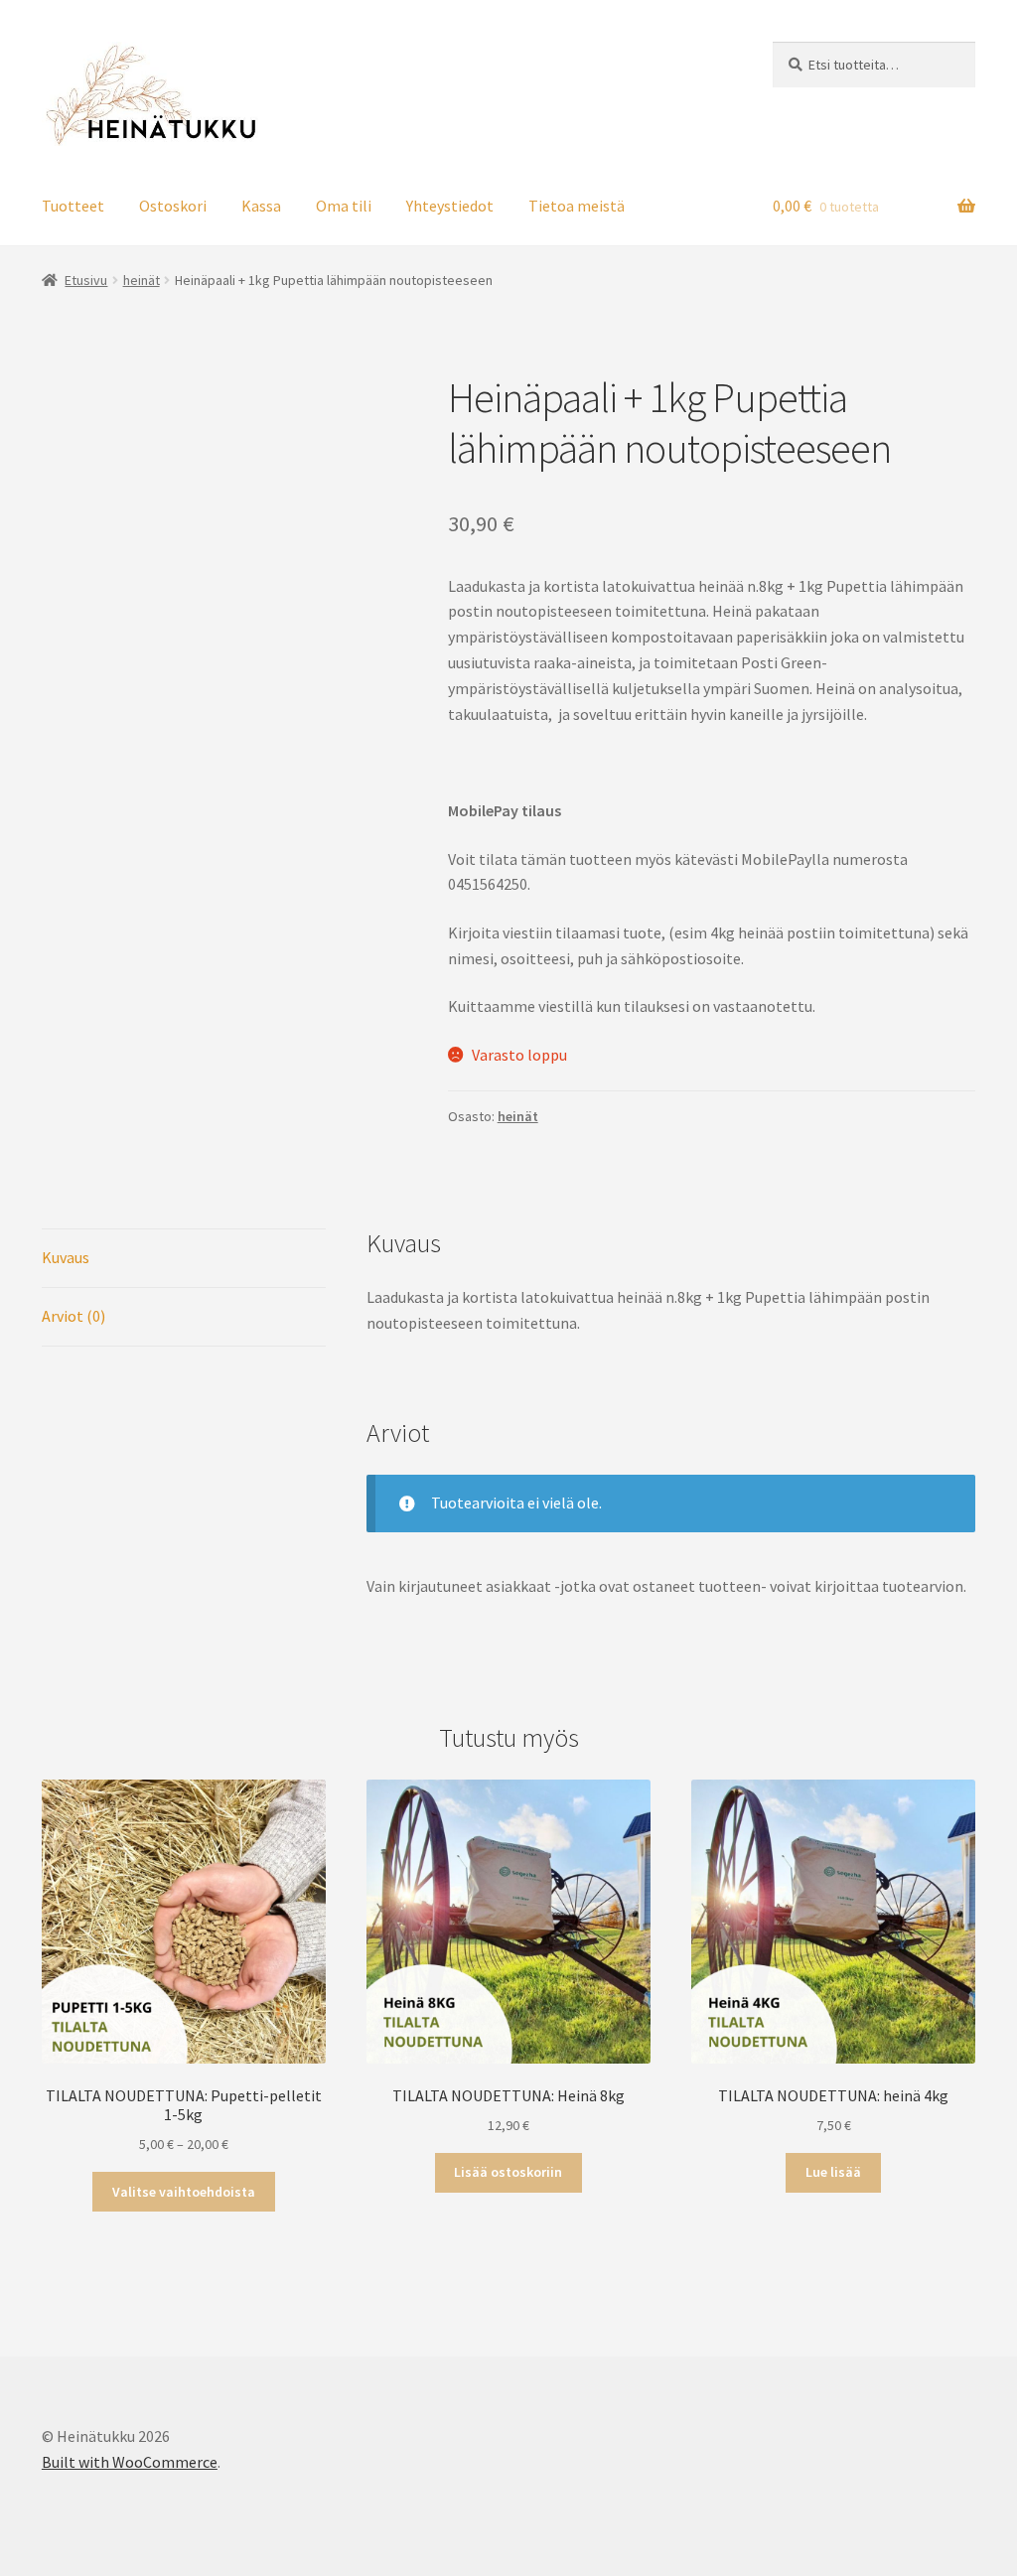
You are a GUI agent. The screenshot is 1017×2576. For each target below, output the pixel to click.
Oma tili (344, 206)
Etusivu (86, 280)
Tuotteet (73, 206)
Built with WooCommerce (130, 2462)
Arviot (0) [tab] (73, 1316)
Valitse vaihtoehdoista (184, 2192)
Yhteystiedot (450, 206)
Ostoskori (173, 206)
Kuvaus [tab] (66, 1257)
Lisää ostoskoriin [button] (508, 2172)
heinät (142, 280)
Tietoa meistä (577, 206)
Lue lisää (833, 2172)
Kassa (261, 206)
